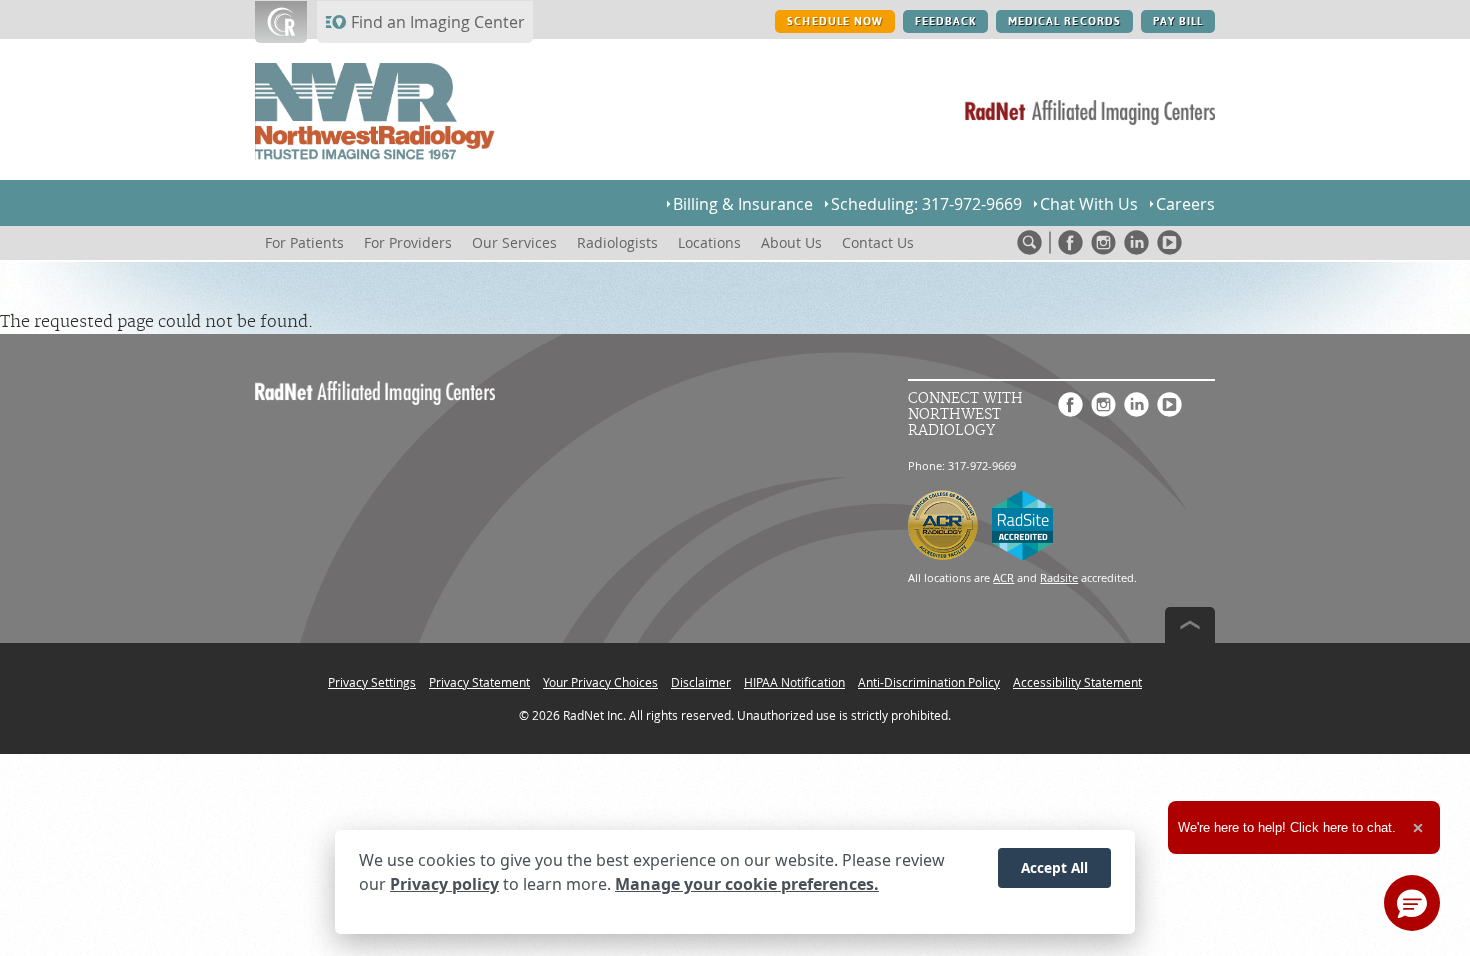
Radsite (1059, 577)
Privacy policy (444, 884)
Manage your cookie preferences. (747, 884)
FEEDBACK (945, 21)
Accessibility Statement (1077, 682)
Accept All (1054, 867)
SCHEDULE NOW (834, 21)
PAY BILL (1178, 21)
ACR (1003, 577)
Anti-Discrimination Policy (929, 682)
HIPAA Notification (794, 682)
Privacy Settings (372, 682)
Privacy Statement (479, 682)
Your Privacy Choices (600, 682)
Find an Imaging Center (438, 22)
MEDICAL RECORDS (1064, 21)
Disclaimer (701, 682)
